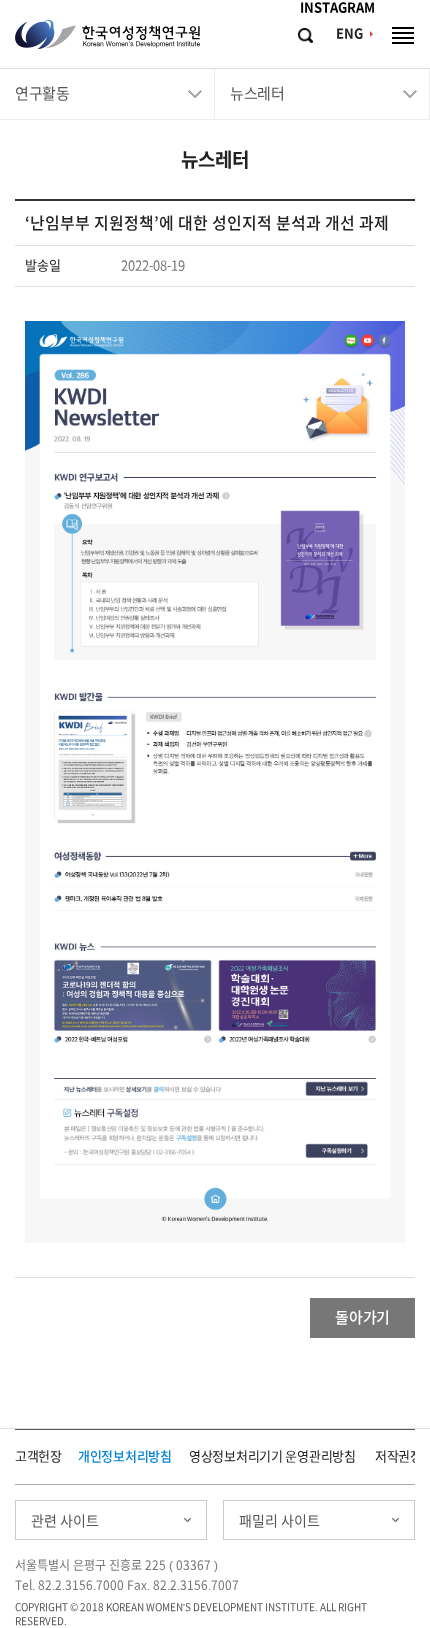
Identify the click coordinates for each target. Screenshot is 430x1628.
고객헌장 (38, 1456)
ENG (349, 33)
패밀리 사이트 (279, 1521)
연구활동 (42, 93)
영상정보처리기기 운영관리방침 (272, 1456)
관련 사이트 (65, 1521)
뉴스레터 (257, 93)
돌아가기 (362, 1317)
